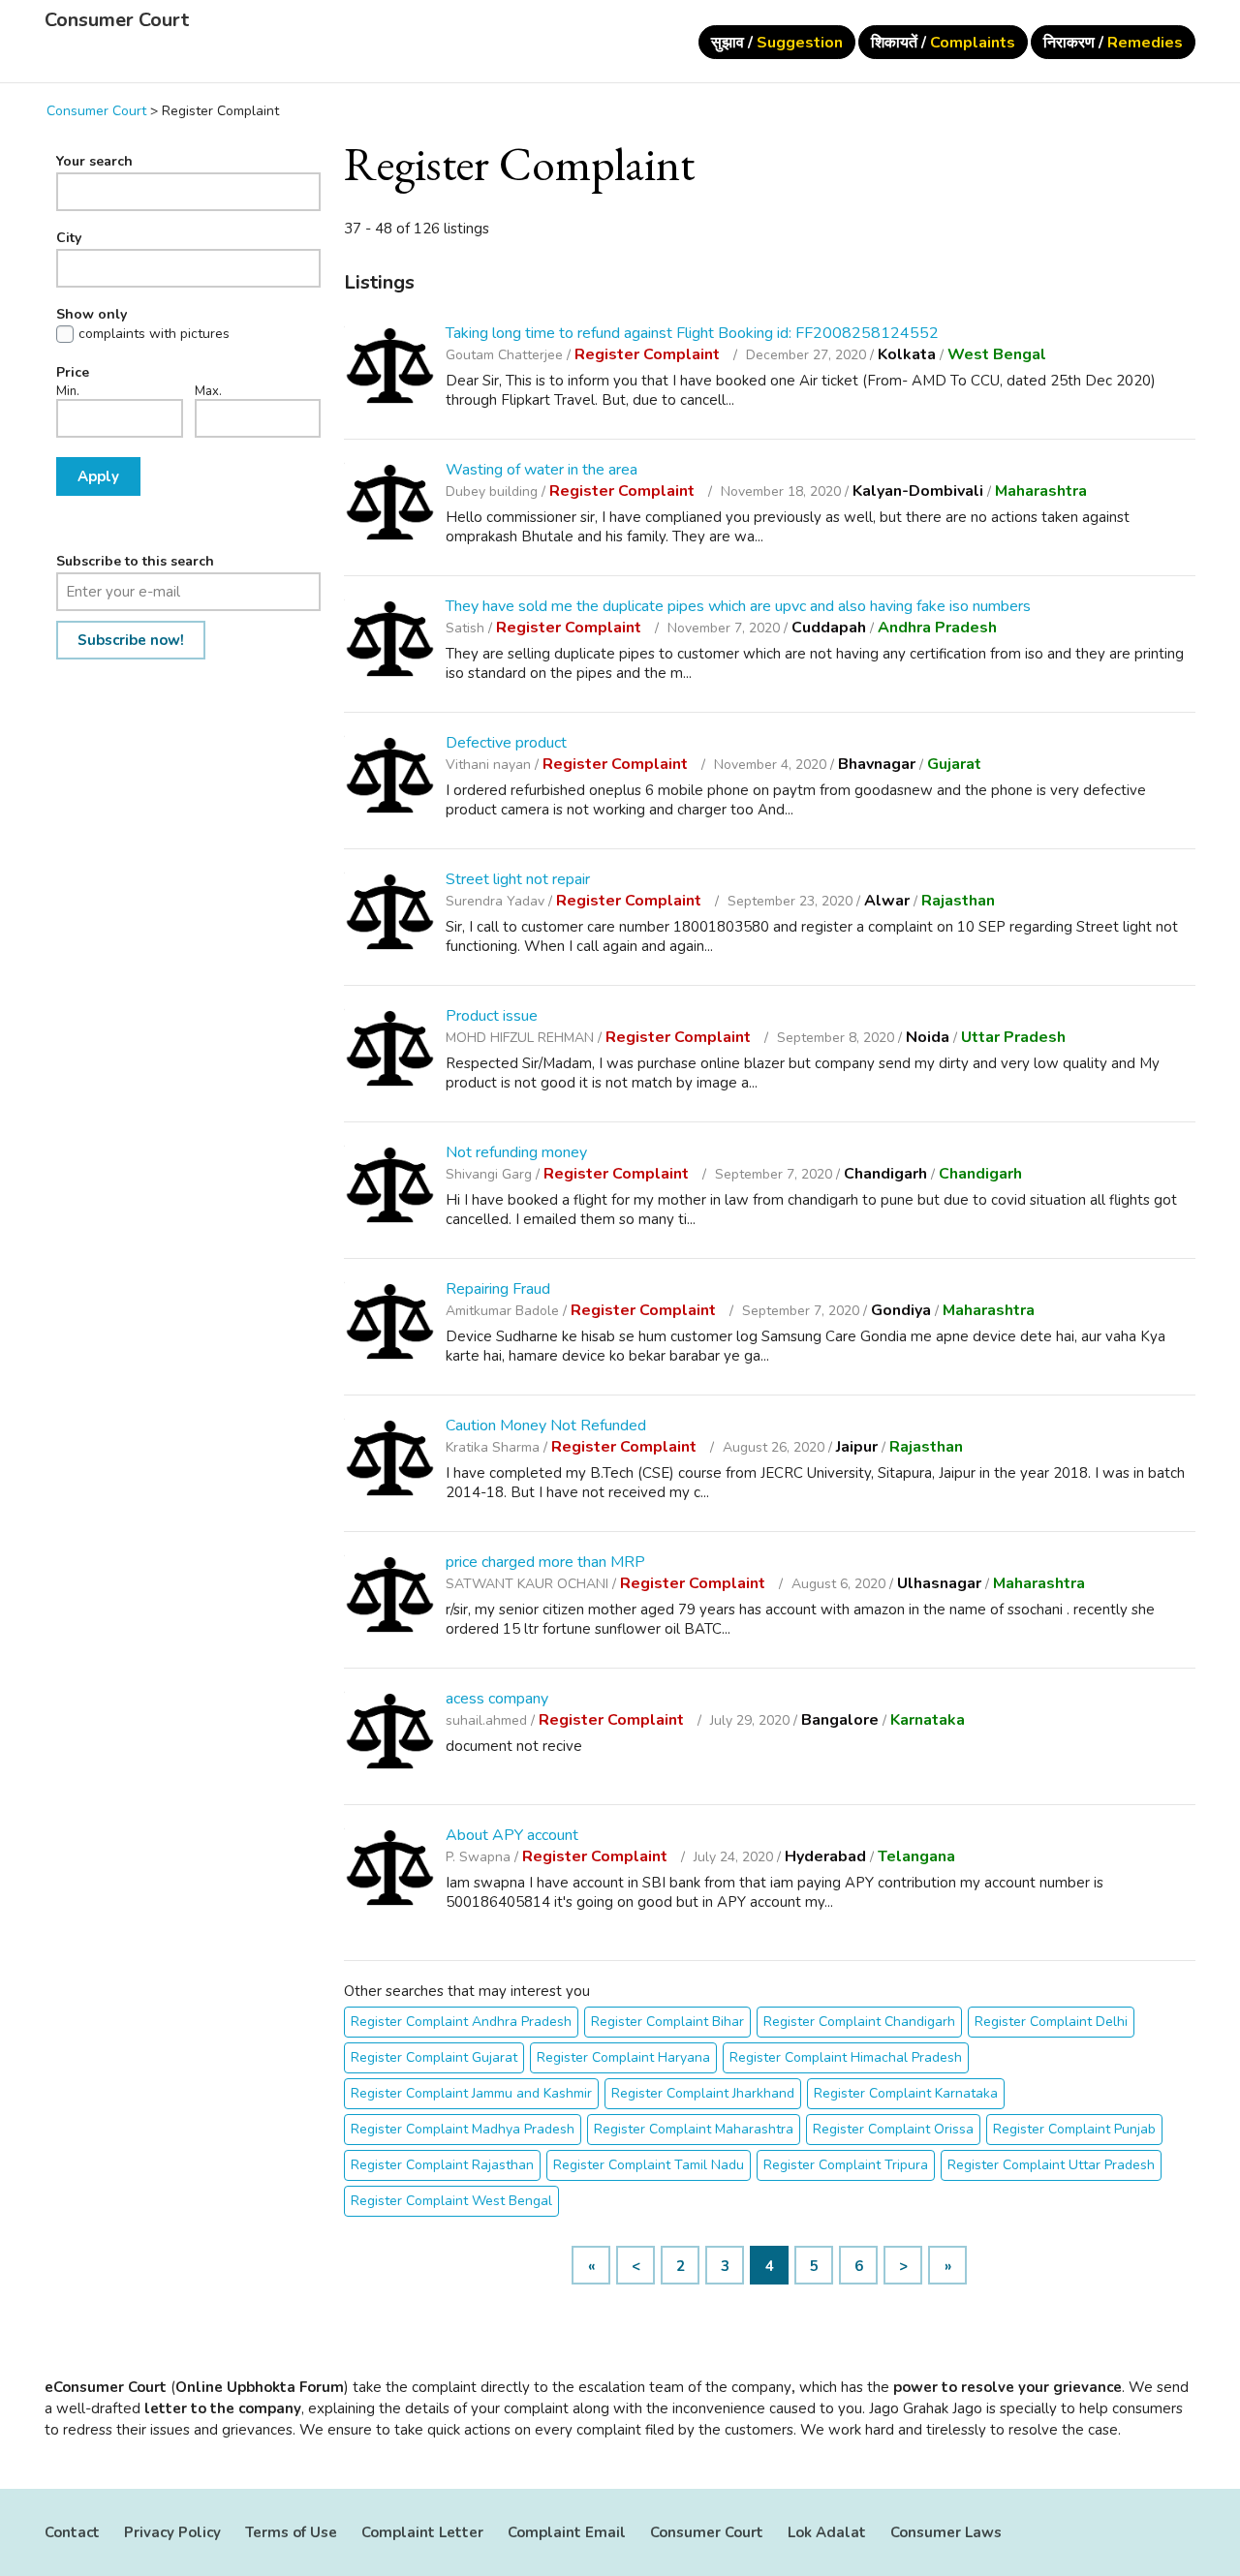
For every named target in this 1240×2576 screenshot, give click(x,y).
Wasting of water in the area (542, 470)
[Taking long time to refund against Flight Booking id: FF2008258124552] (390, 368)
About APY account (512, 1835)
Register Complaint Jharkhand (703, 2093)
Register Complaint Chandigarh (859, 2022)
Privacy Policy (172, 2532)
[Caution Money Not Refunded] (390, 1461)
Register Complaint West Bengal (451, 2201)
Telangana (916, 1856)
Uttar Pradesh (1013, 1037)
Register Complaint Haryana (623, 2057)
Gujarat (954, 764)
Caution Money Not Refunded (546, 1426)
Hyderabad (825, 1856)
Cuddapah (829, 628)
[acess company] (390, 1734)
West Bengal (997, 354)
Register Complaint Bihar (667, 2022)
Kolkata (907, 354)
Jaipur (857, 1447)
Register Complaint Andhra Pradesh (461, 2022)
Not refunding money (516, 1152)
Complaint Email (567, 2532)
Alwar (887, 901)
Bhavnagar (877, 764)
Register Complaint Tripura (846, 2165)
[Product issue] (390, 1051)
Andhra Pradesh (937, 628)
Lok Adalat (827, 2532)
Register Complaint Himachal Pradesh (846, 2057)
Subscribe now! (131, 640)
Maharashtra (1041, 491)
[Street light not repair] (390, 915)
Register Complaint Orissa (893, 2129)
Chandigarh (885, 1174)
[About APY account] (390, 1871)
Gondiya (901, 1310)
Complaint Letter (422, 2532)
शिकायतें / (943, 43)
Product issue (492, 1016)
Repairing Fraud (498, 1289)
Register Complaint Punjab (1074, 2129)
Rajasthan (958, 901)
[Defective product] (390, 778)
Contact (72, 2532)
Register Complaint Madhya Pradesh (463, 2129)
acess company (497, 1699)
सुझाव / (777, 43)
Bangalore (840, 1720)
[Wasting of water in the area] (390, 505)
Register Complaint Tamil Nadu (649, 2165)
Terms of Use (291, 2532)
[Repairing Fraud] (390, 1324)
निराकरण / (1113, 43)
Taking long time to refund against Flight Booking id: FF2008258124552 (692, 333)
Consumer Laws (946, 2532)
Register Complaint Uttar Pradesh (1051, 2165)
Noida (928, 1037)
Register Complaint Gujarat (434, 2057)
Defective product (506, 743)
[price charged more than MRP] (390, 1597)
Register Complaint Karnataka (906, 2093)
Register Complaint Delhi (1051, 2022)
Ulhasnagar (939, 1583)
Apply (98, 476)
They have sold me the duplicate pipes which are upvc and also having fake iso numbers (738, 606)
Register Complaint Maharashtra (694, 2129)
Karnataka (928, 1720)
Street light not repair (518, 879)
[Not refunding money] (390, 1188)
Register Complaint (649, 354)
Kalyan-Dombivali (918, 491)
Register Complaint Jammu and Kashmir (471, 2093)
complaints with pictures (154, 334)
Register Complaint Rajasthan (442, 2165)
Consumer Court (117, 20)
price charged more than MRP (545, 1562)
